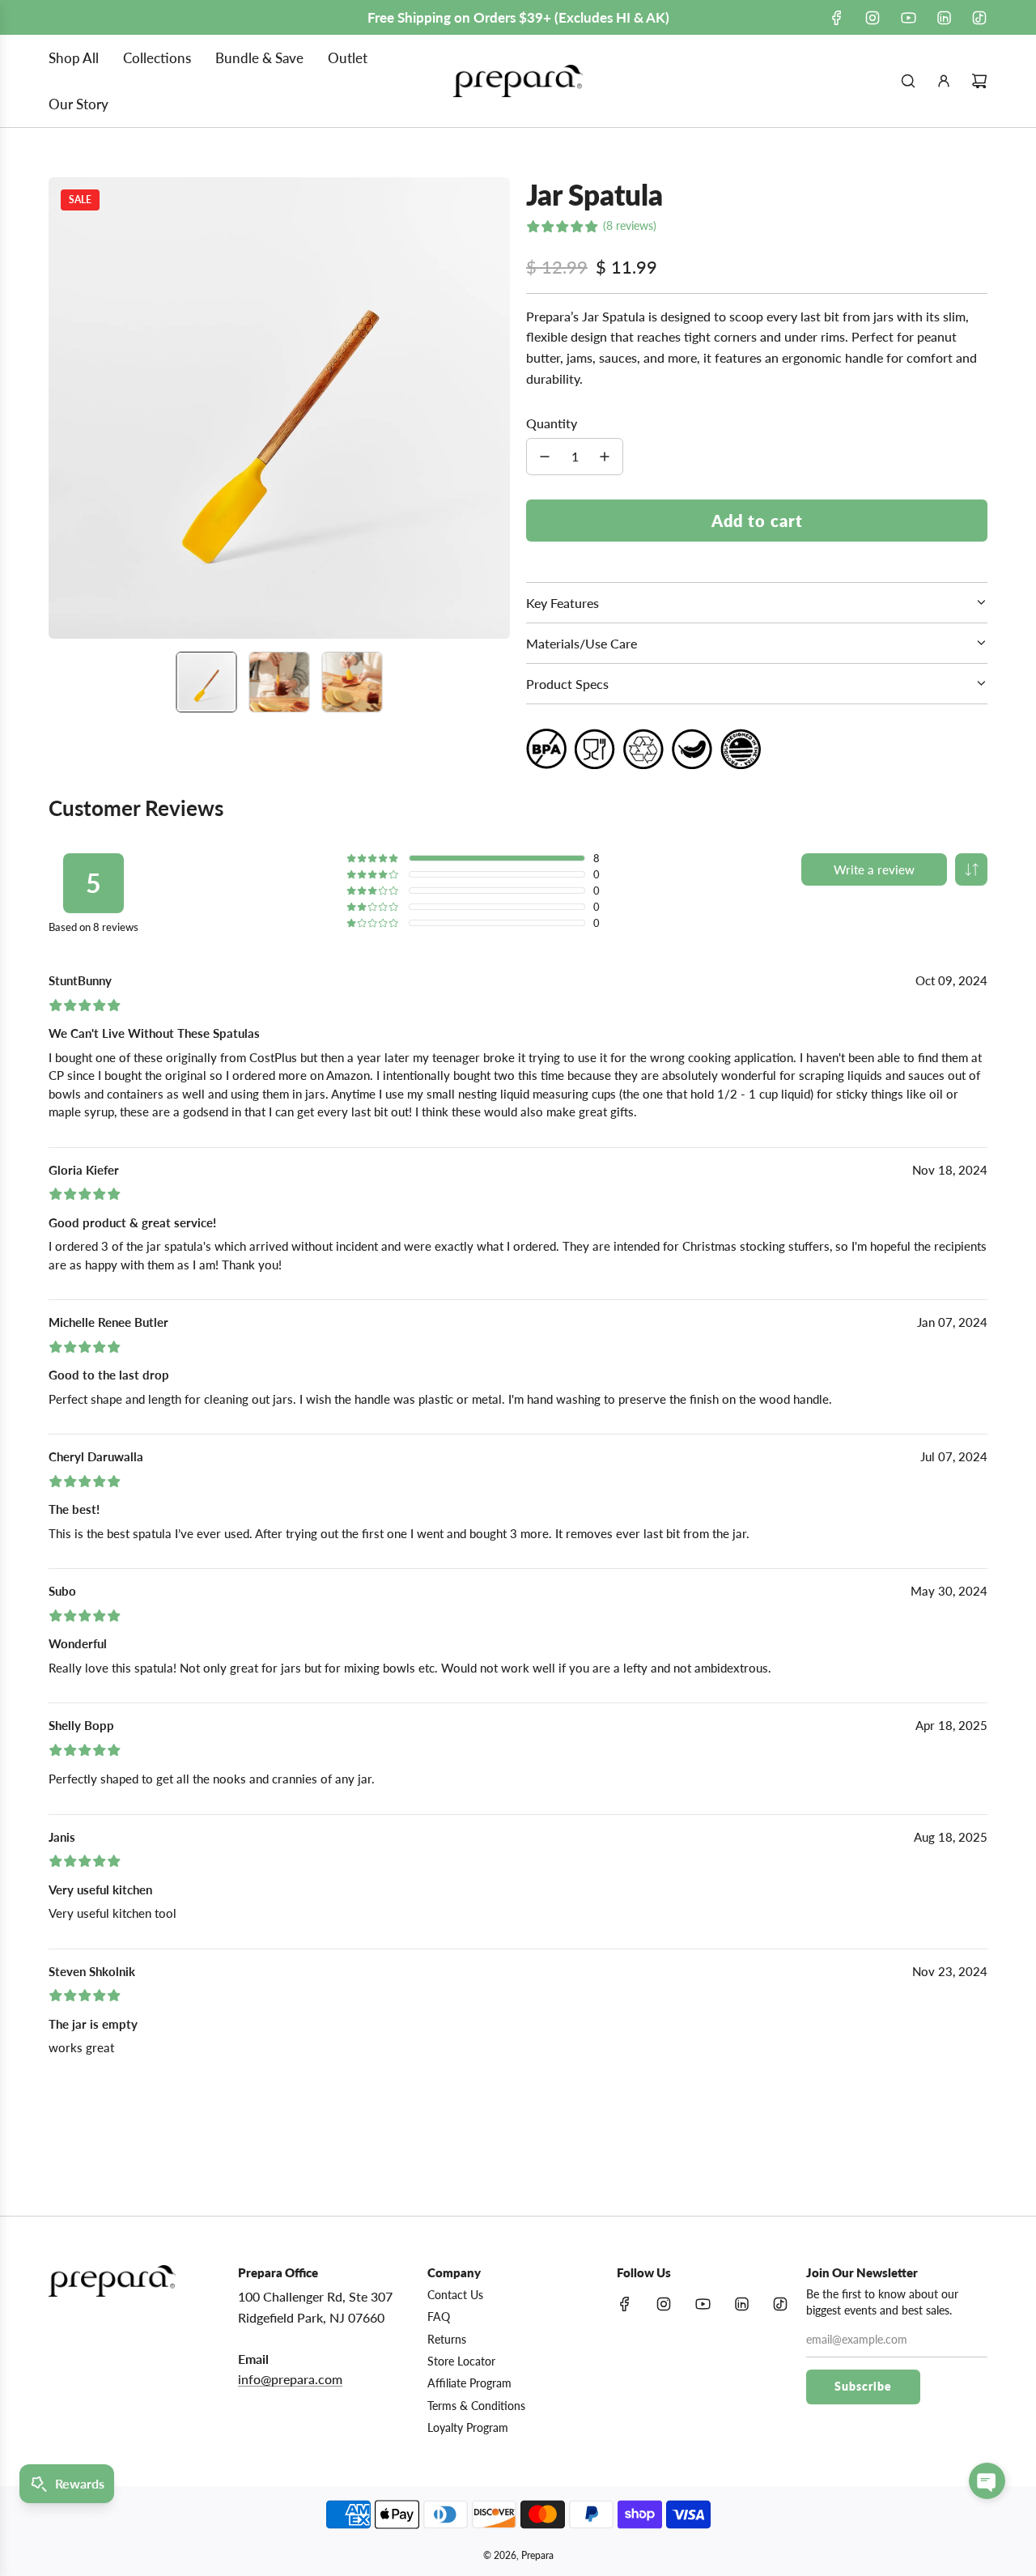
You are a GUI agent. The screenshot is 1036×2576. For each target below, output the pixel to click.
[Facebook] (837, 18)
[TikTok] (979, 18)
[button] (70, 408)
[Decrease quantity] (545, 457)
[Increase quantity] (605, 457)
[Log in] (944, 81)
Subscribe (863, 2386)
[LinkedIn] (944, 18)
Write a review (874, 869)
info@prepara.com (290, 2379)
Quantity (552, 423)
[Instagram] (873, 18)
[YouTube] (908, 18)
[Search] (908, 81)
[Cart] (979, 81)
